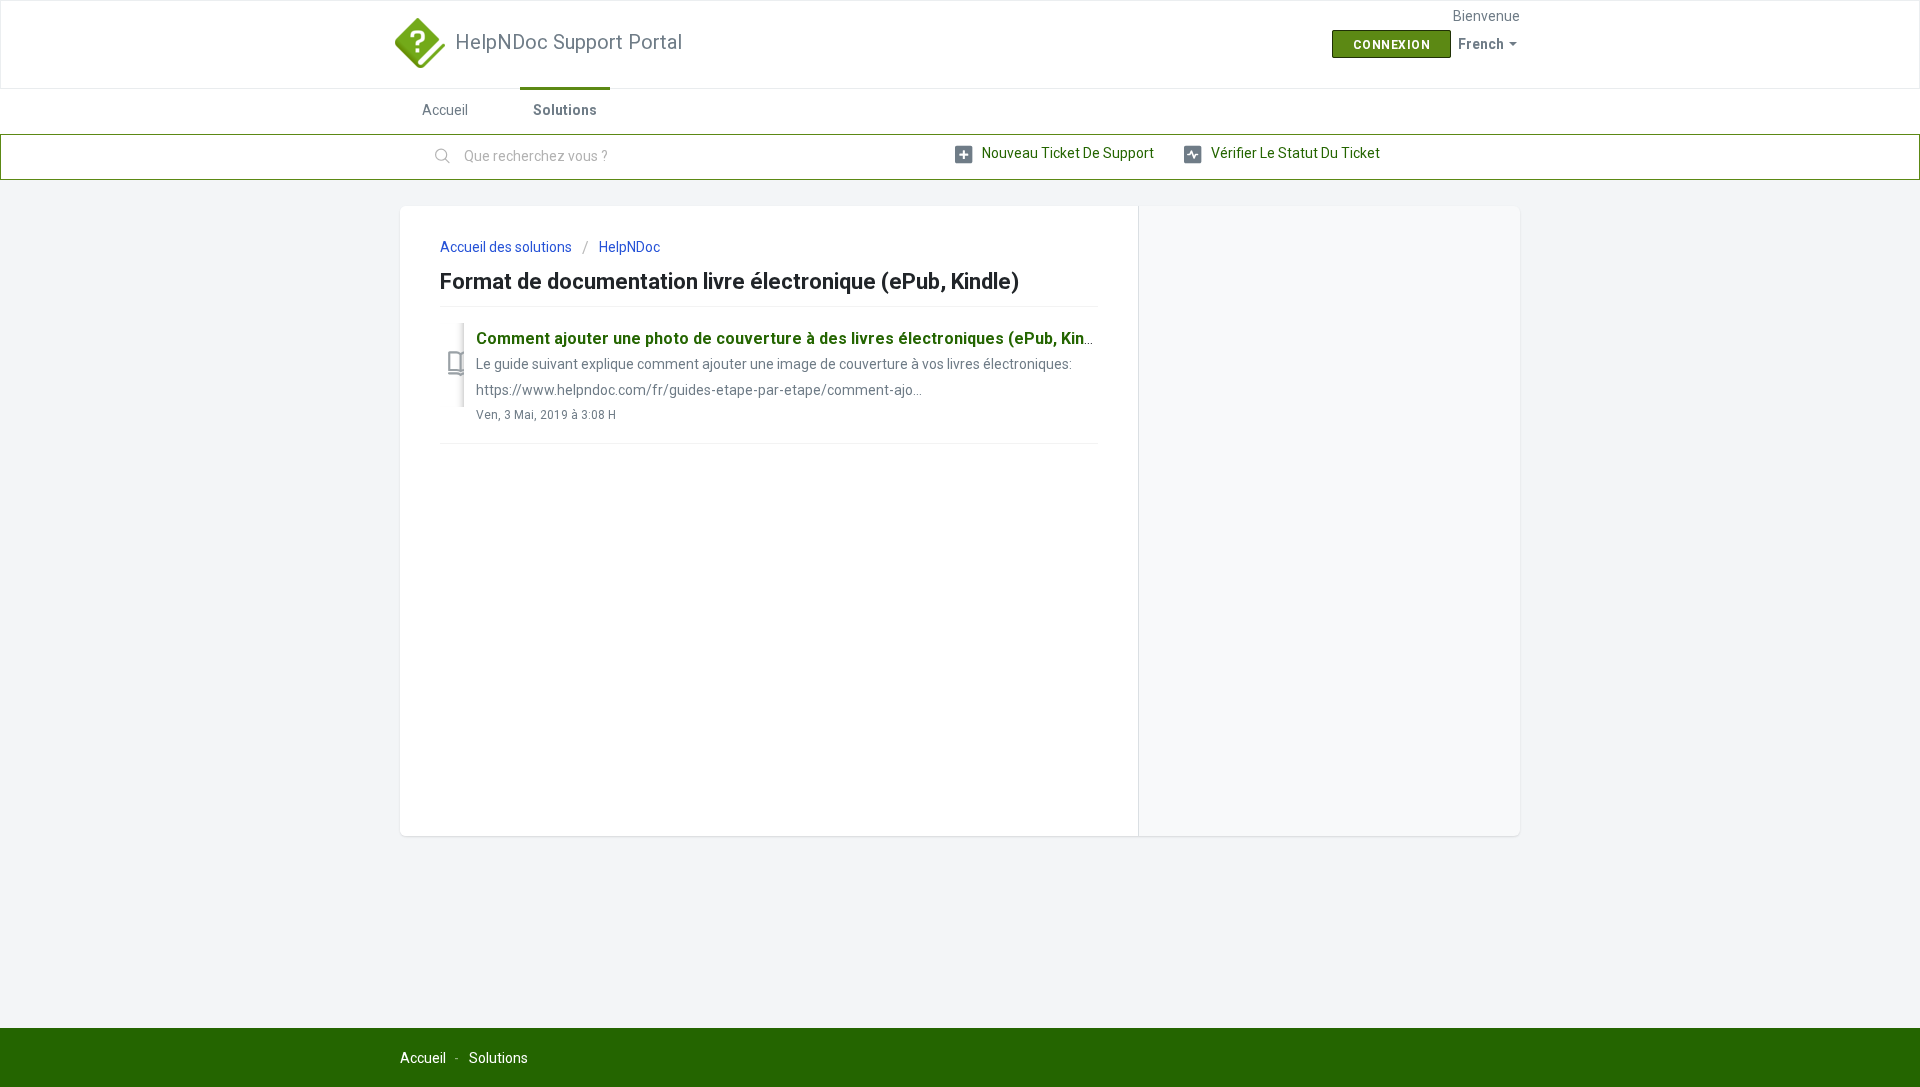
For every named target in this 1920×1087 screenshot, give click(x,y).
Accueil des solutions (507, 247)
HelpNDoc (629, 247)
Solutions (565, 110)
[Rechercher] (443, 157)
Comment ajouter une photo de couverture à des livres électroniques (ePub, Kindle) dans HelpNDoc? (858, 338)
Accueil (445, 110)
